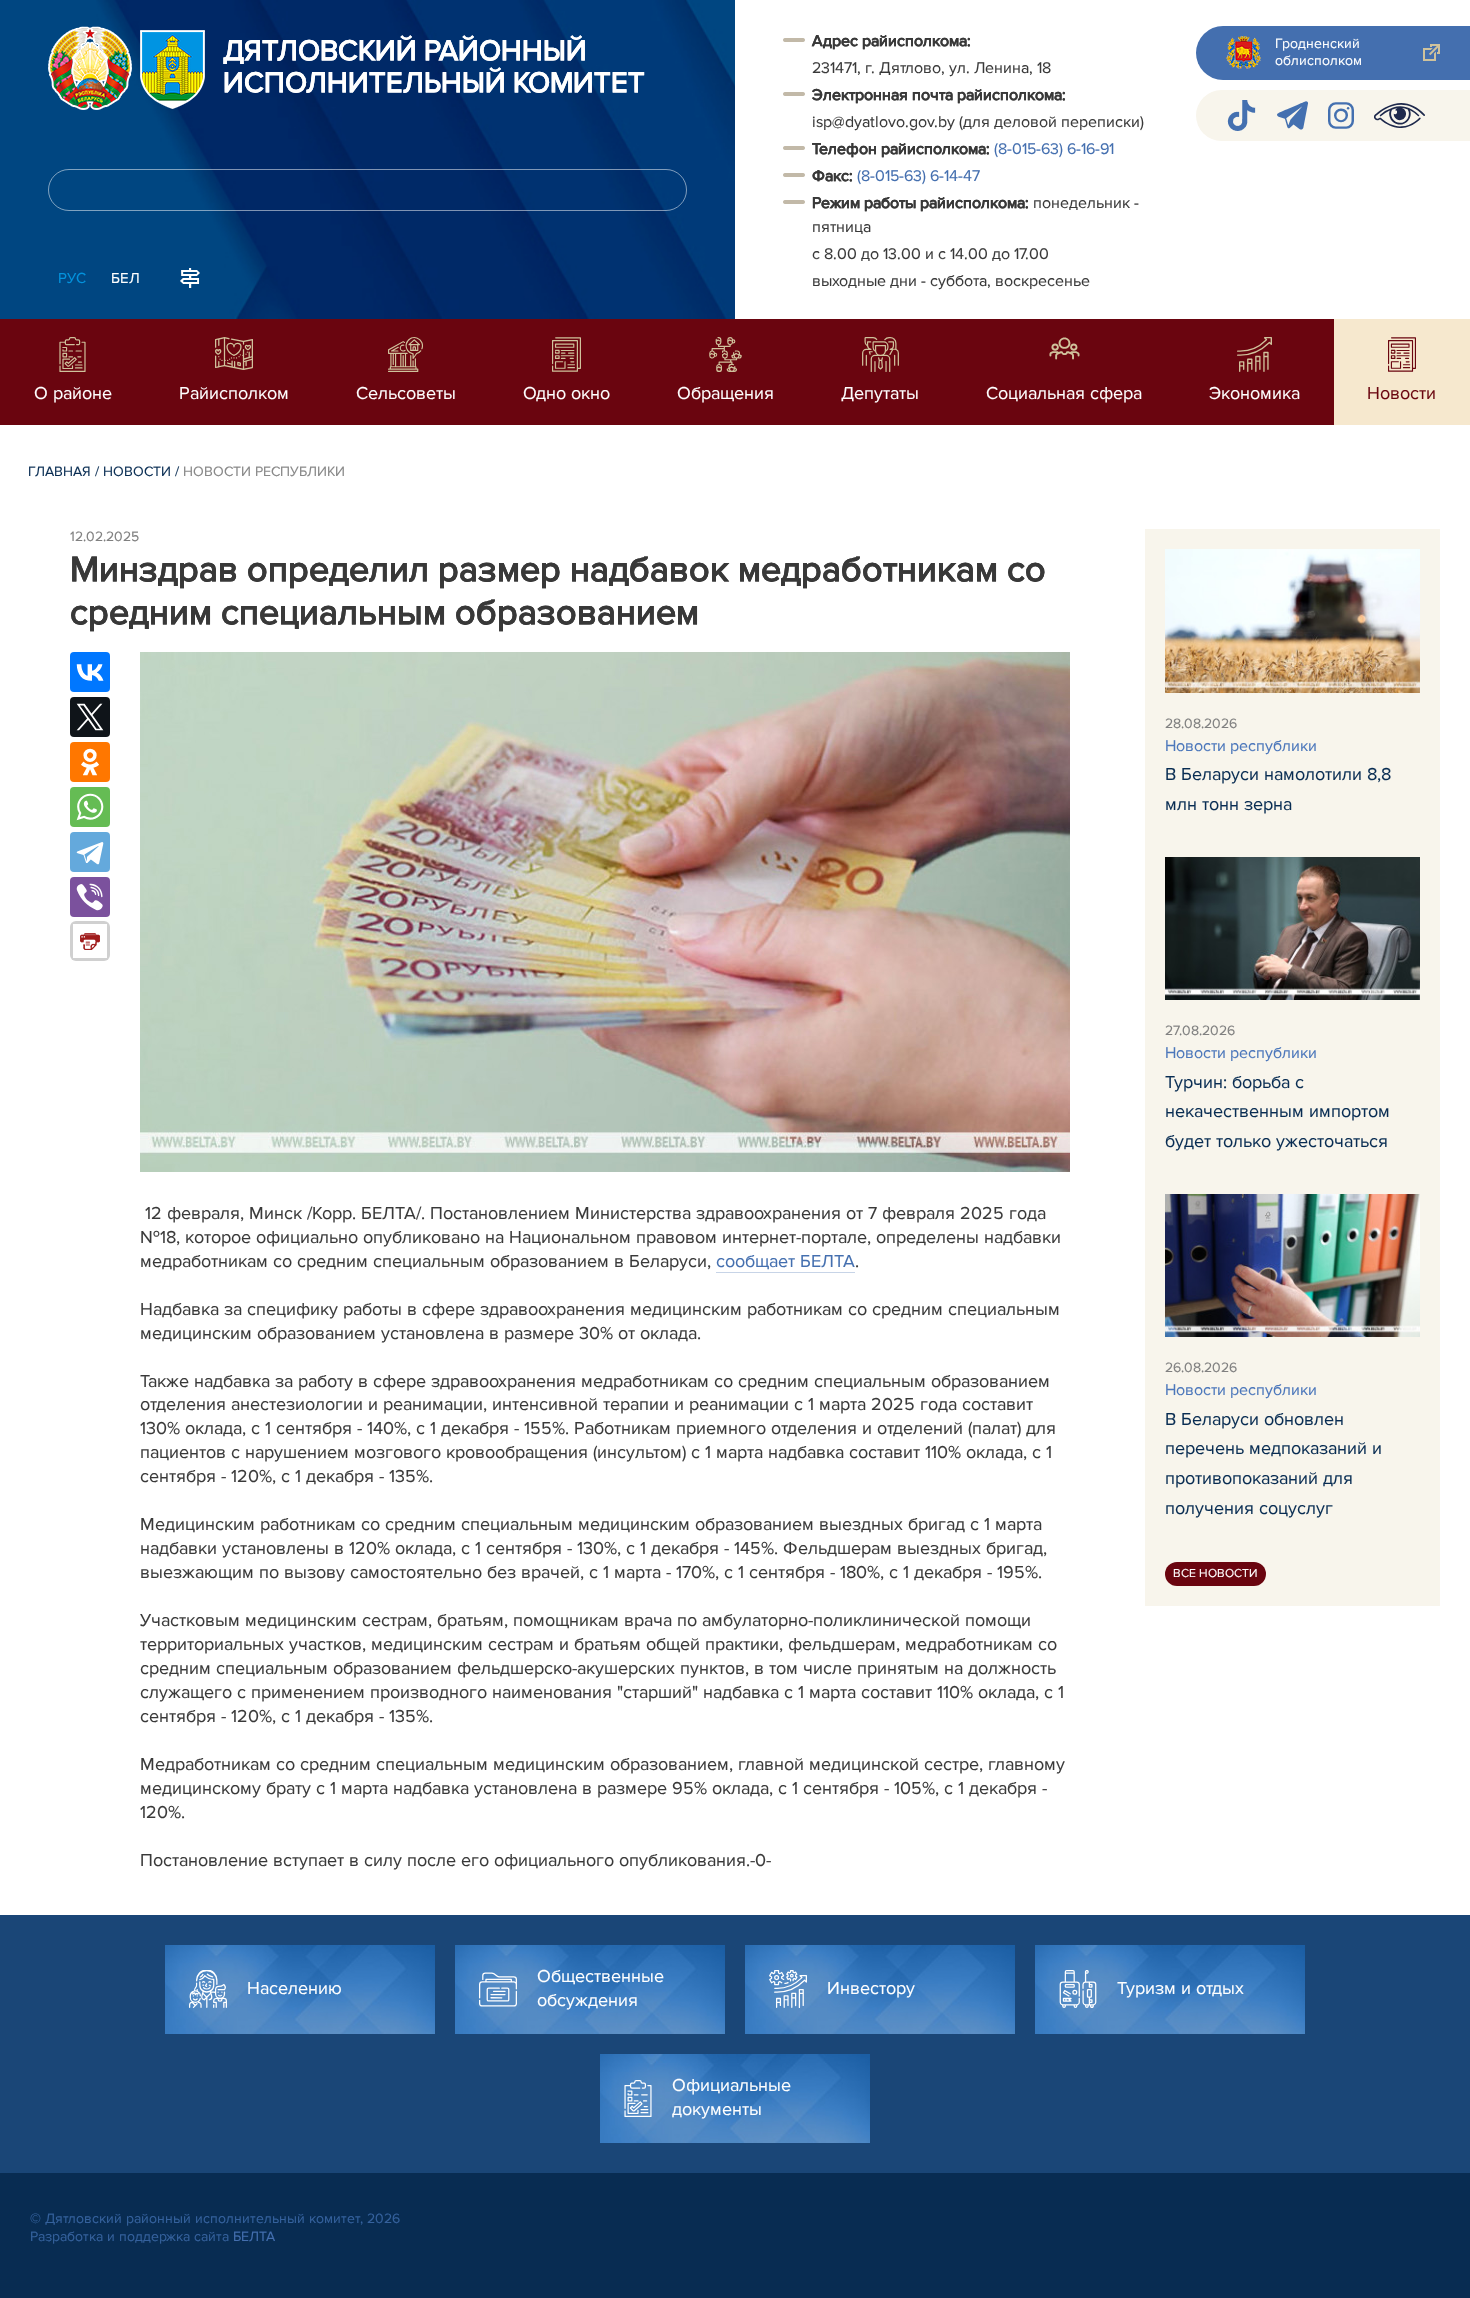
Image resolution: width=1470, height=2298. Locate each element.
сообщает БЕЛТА (785, 1261)
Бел (125, 278)
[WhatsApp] (90, 807)
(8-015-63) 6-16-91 (1054, 149)
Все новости (1215, 1573)
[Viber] (90, 897)
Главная (59, 471)
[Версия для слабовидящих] (1399, 115)
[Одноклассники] (90, 762)
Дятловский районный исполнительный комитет (434, 68)
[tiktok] (1241, 115)
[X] (90, 717)
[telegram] (1292, 115)
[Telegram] (90, 852)
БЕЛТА (254, 2236)
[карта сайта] (190, 276)
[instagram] (1341, 115)
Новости (137, 471)
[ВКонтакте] (90, 672)
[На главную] (90, 68)
